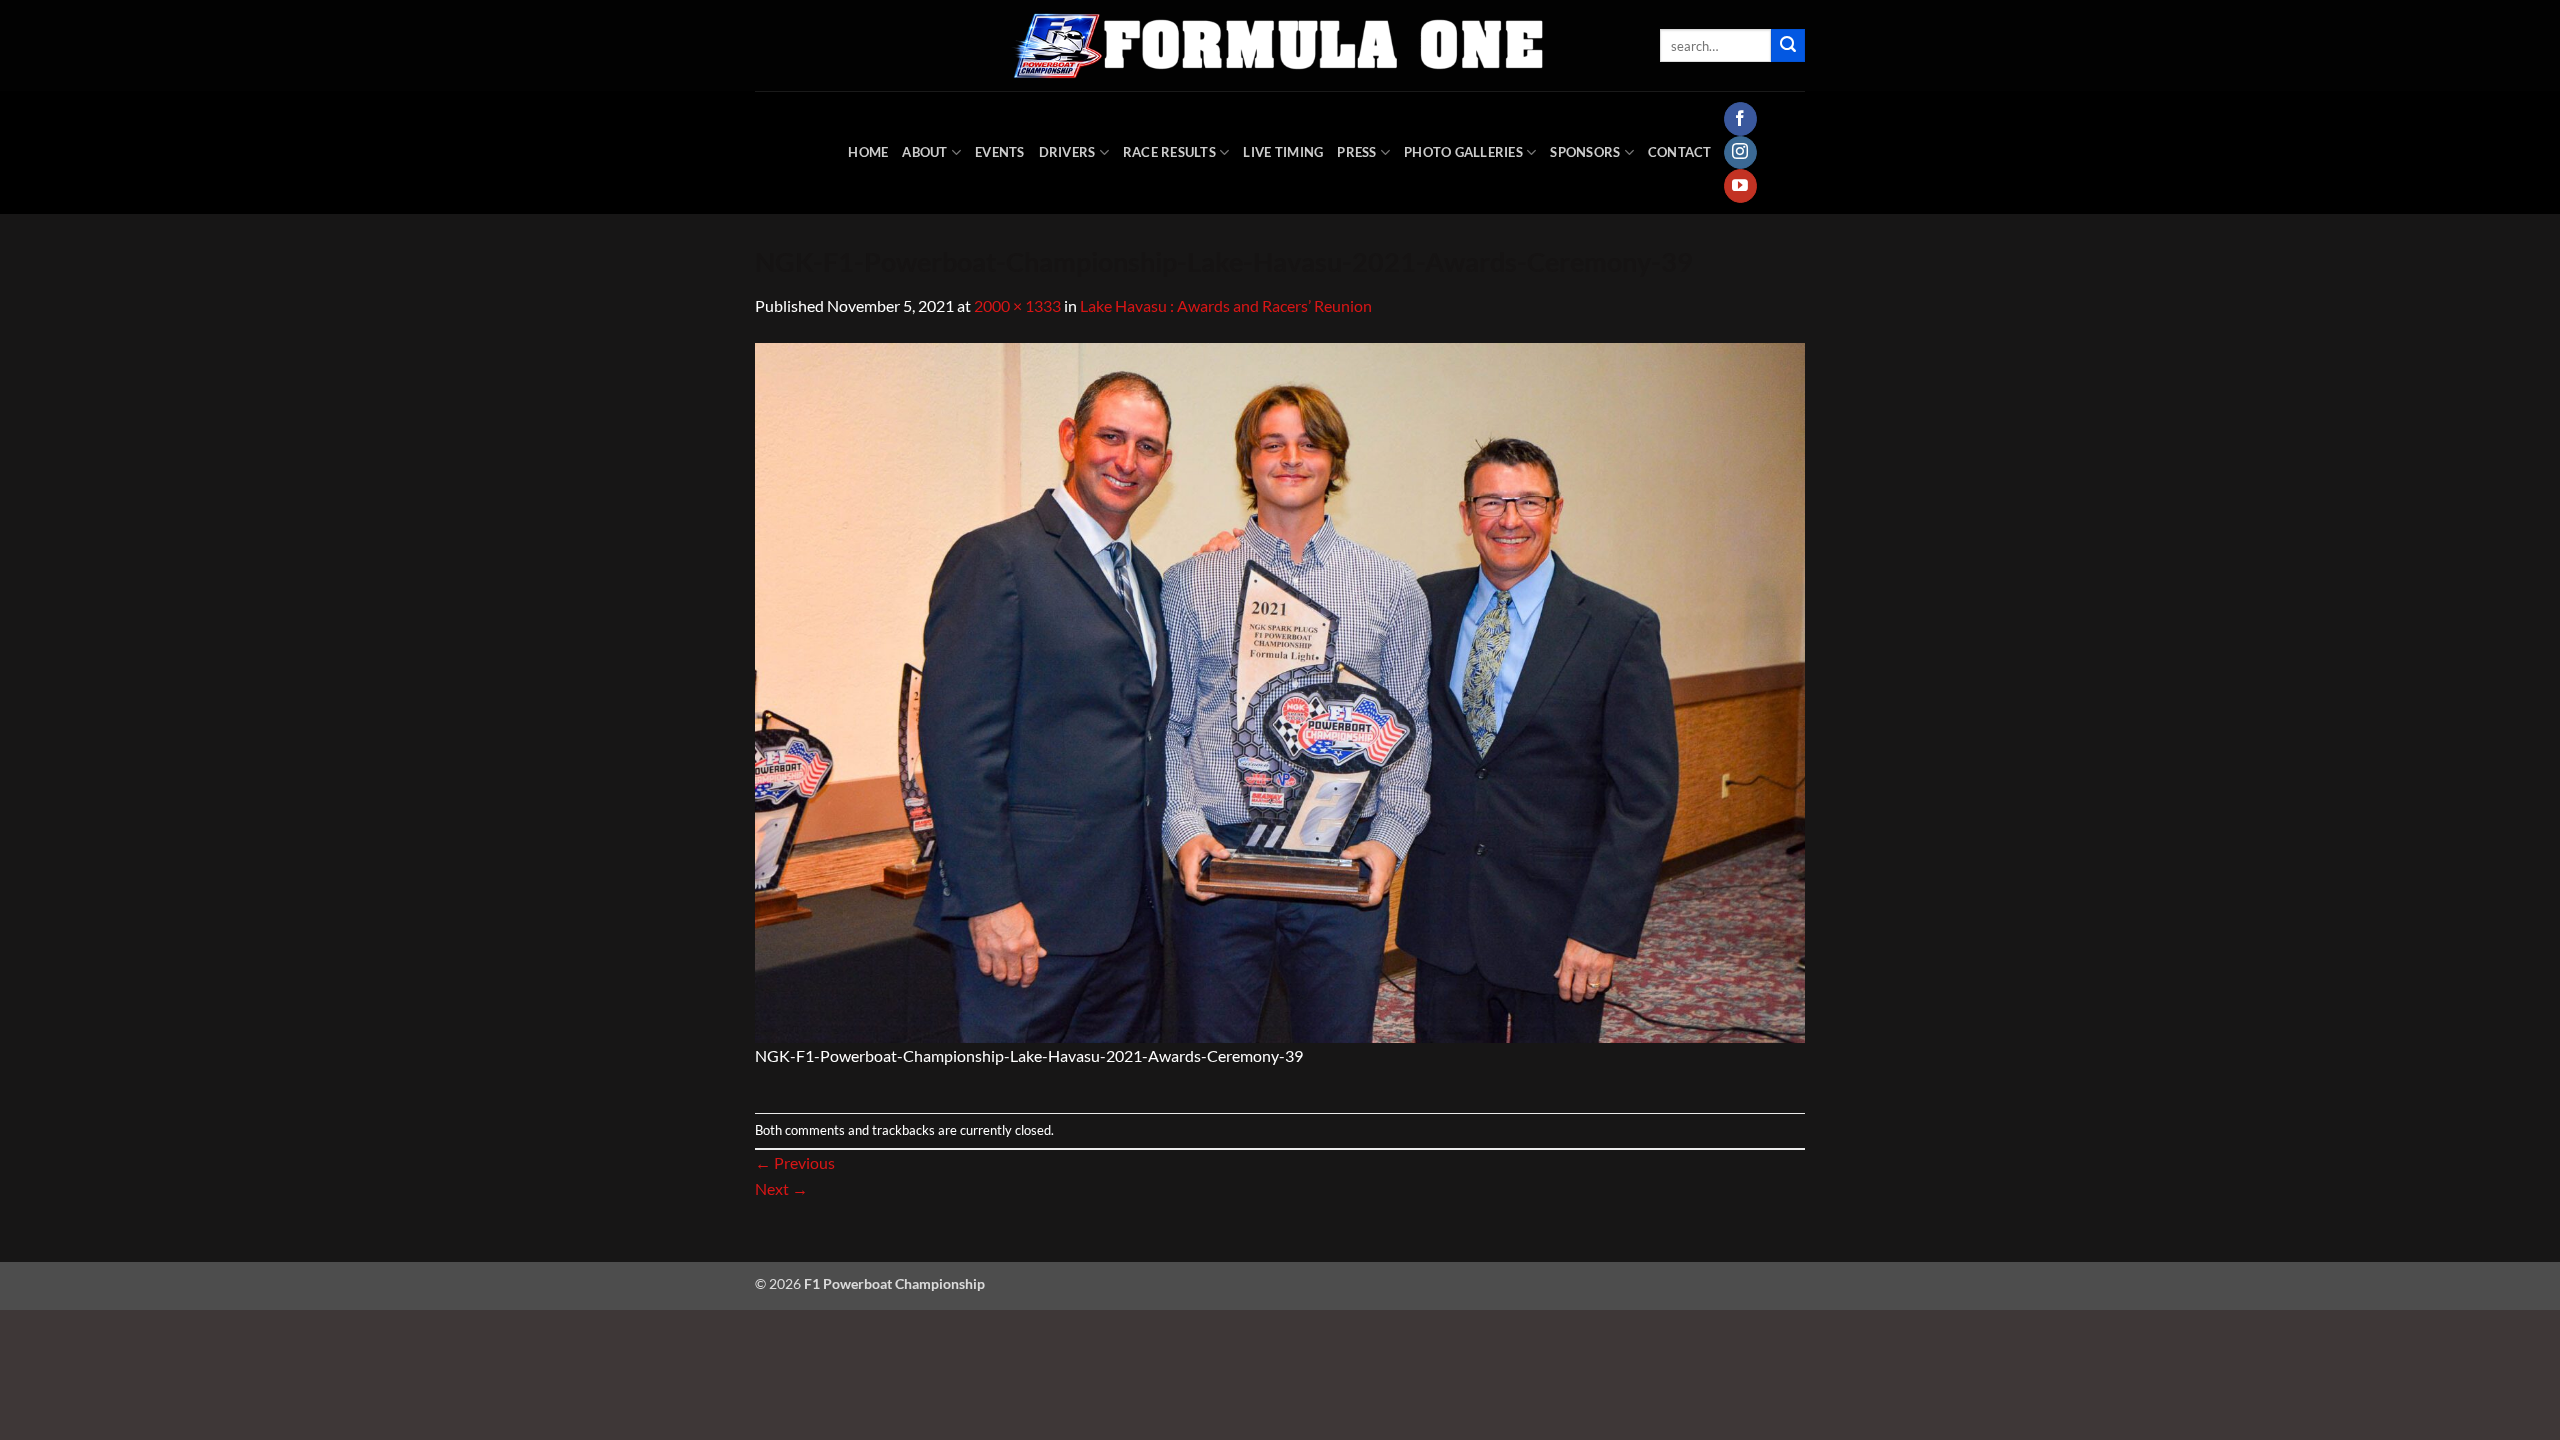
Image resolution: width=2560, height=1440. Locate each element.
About (924, 152)
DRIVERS (1067, 152)
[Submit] (1788, 46)
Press (1356, 152)
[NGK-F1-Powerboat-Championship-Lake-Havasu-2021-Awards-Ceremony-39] (1280, 690)
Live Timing (1283, 152)
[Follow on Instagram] (1740, 153)
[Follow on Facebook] (1740, 119)
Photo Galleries (1463, 152)
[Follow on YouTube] (1740, 186)
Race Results (1169, 152)
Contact (1680, 152)
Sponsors (1585, 152)
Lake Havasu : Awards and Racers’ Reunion (1226, 305)
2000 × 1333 (1017, 305)
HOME (868, 152)
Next (781, 1188)
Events (1000, 152)
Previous (795, 1162)
